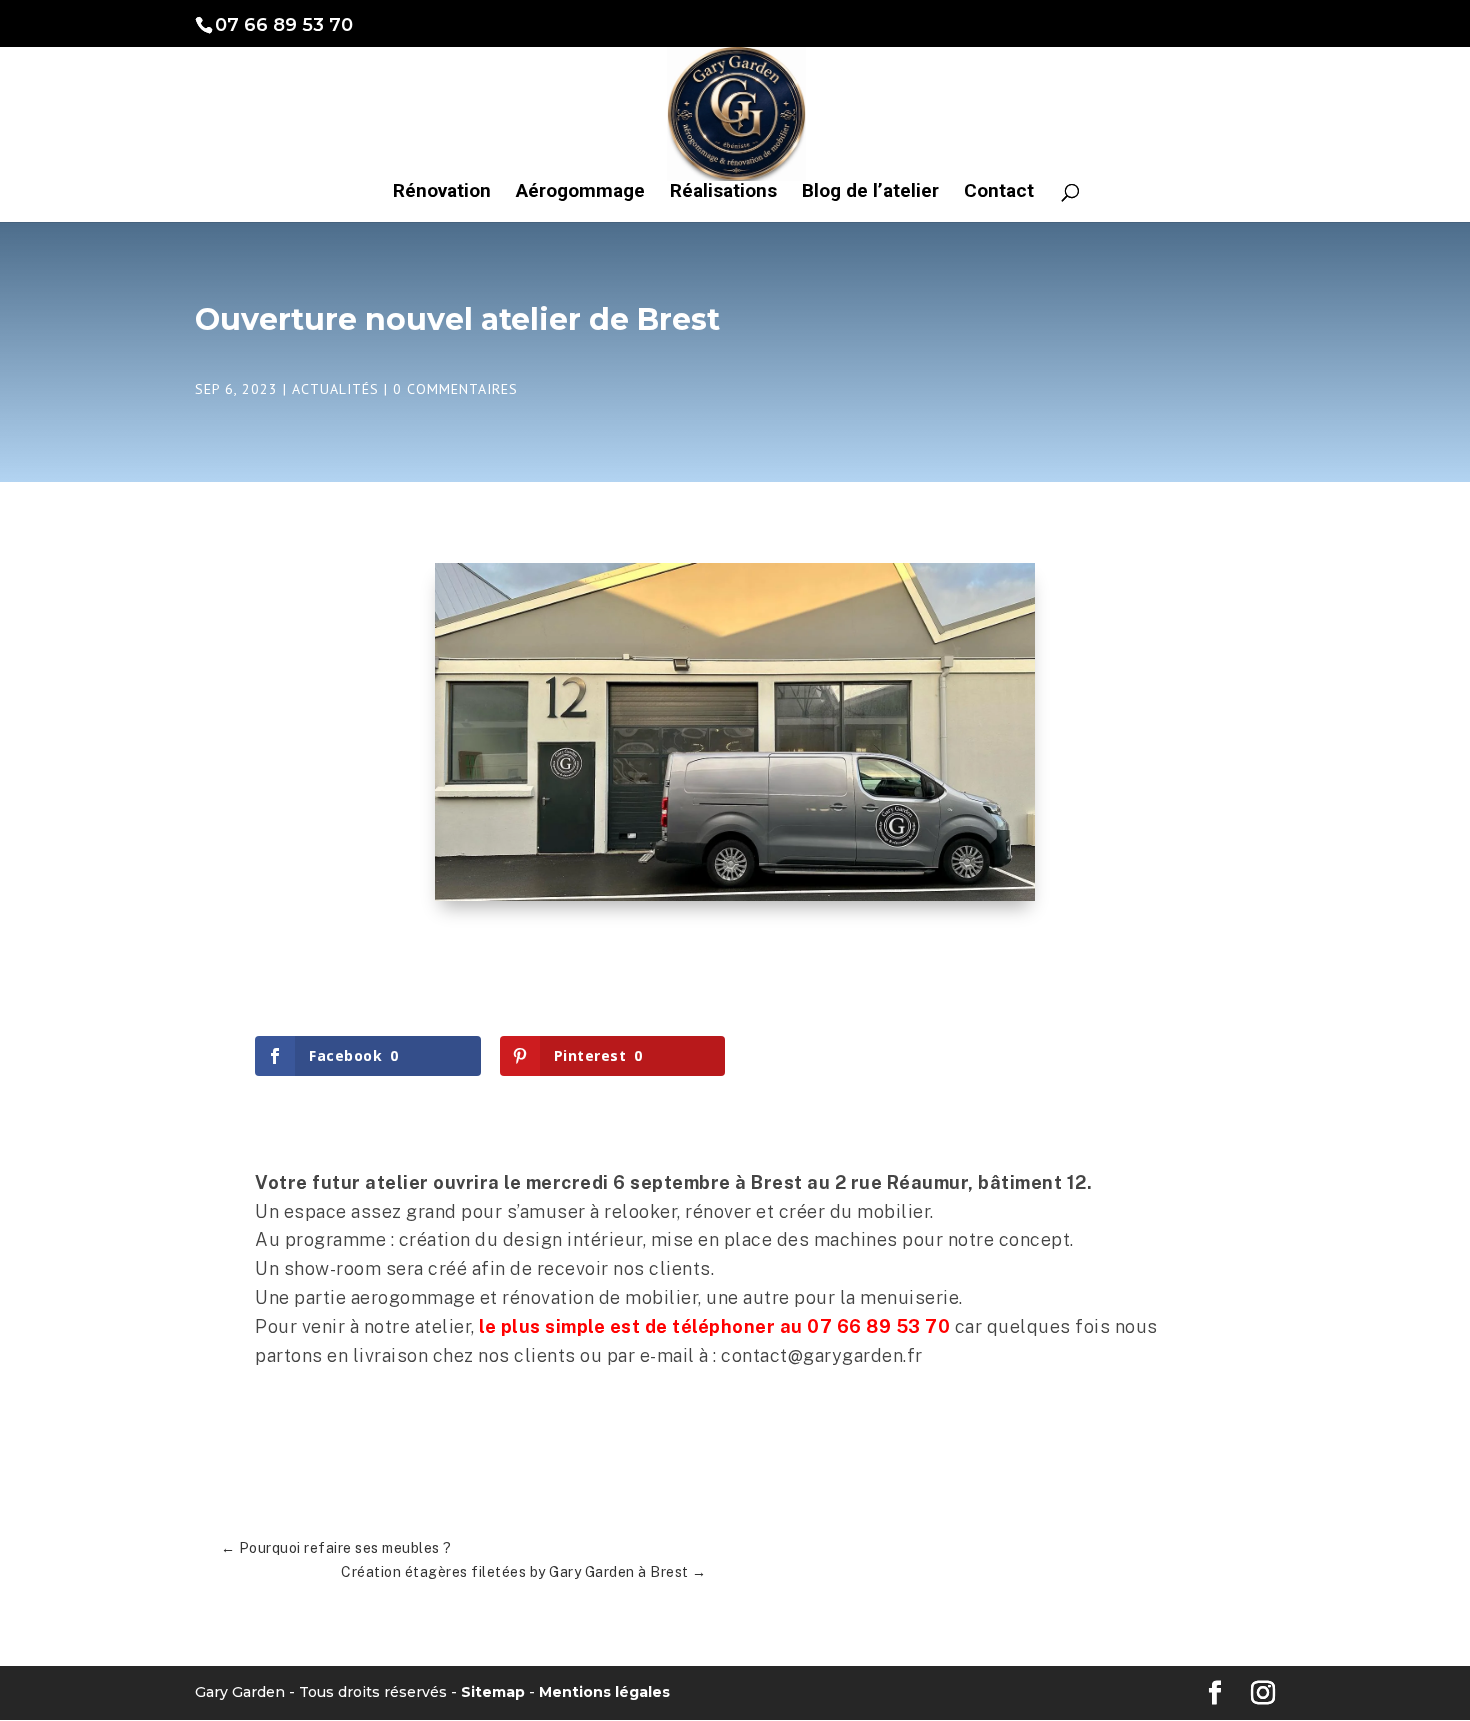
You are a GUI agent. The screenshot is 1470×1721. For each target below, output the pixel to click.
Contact (999, 193)
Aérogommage (580, 193)
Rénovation (442, 193)
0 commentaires (455, 389)
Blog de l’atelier (870, 193)
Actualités (335, 389)
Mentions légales (604, 1692)
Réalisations (723, 193)
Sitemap (493, 1692)
